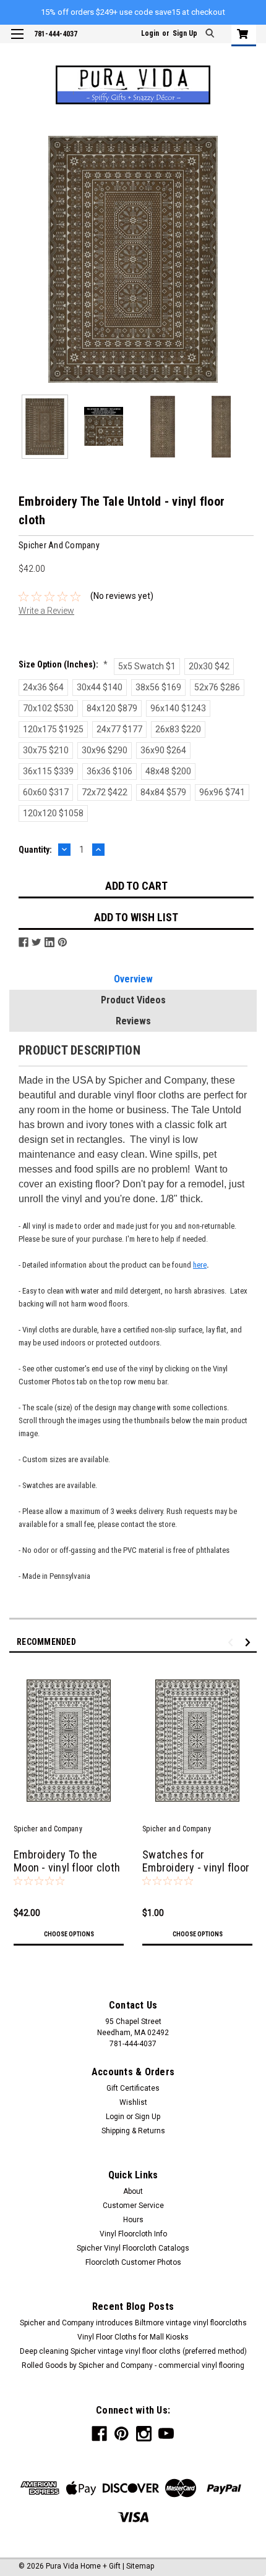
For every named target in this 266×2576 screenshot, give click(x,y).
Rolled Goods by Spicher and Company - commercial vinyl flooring (133, 2365)
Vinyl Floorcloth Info (133, 2234)
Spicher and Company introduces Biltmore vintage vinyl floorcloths (133, 2323)
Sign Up (185, 33)
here (200, 1265)
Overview (133, 979)
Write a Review (46, 611)
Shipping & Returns (133, 2131)
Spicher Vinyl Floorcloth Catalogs (133, 2248)
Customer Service (133, 2206)
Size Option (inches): (63, 664)
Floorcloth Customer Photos (133, 2262)
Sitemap (140, 2566)
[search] (211, 34)
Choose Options (69, 1934)
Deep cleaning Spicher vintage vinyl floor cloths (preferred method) (133, 2351)
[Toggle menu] (17, 42)
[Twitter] (36, 942)
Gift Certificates (133, 2088)
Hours (133, 2220)
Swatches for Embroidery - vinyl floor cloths (196, 1867)
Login (150, 33)
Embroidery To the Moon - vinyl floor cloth (67, 1861)
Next (247, 259)
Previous (19, 259)
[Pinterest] (62, 942)
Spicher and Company (48, 1829)
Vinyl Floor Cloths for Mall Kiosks (133, 2337)
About (133, 2191)
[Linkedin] (49, 942)
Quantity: (35, 850)
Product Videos (133, 1000)
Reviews (133, 1021)
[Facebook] (24, 942)
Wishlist (133, 2102)
